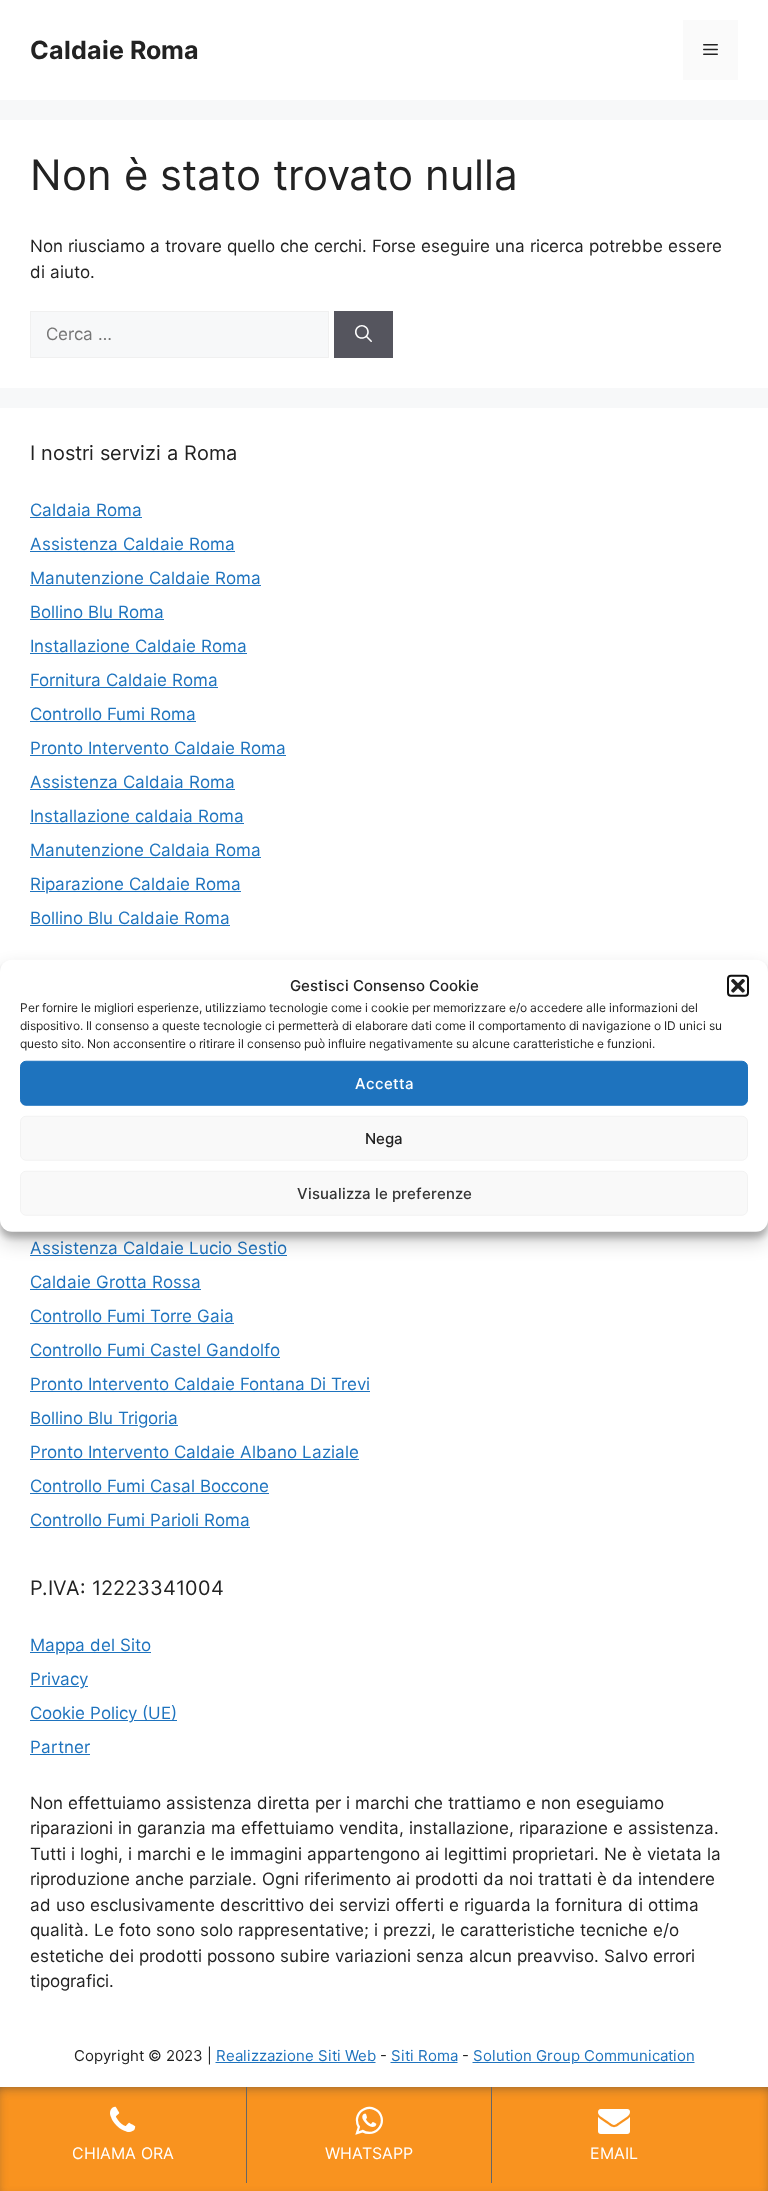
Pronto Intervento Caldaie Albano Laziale (194, 1452)
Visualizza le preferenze (384, 1192)
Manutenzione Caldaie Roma (145, 578)
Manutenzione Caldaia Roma (145, 850)
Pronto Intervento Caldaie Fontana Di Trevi (200, 1384)
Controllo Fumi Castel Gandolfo (155, 1350)
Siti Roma (424, 2055)
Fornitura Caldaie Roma (124, 680)
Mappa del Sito (90, 1645)
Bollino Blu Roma (97, 612)
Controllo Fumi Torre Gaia (132, 1316)
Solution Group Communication (584, 2055)
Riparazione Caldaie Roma (135, 884)
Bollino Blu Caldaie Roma (130, 918)
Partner (60, 1747)
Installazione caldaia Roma (137, 816)
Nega (384, 1137)
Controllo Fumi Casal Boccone (149, 1486)
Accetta (384, 1082)
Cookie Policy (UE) (103, 1713)
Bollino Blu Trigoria (104, 1418)
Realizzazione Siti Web (296, 2055)
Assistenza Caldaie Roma (132, 544)
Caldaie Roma (114, 50)
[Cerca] (363, 335)
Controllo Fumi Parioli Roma (140, 1520)
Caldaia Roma (86, 510)
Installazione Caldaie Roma (138, 646)
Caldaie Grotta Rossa (115, 1282)
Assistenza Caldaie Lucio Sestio (158, 1248)
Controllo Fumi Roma (113, 714)
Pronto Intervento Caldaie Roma (158, 748)
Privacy (59, 1679)
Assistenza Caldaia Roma (132, 782)
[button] (738, 986)
